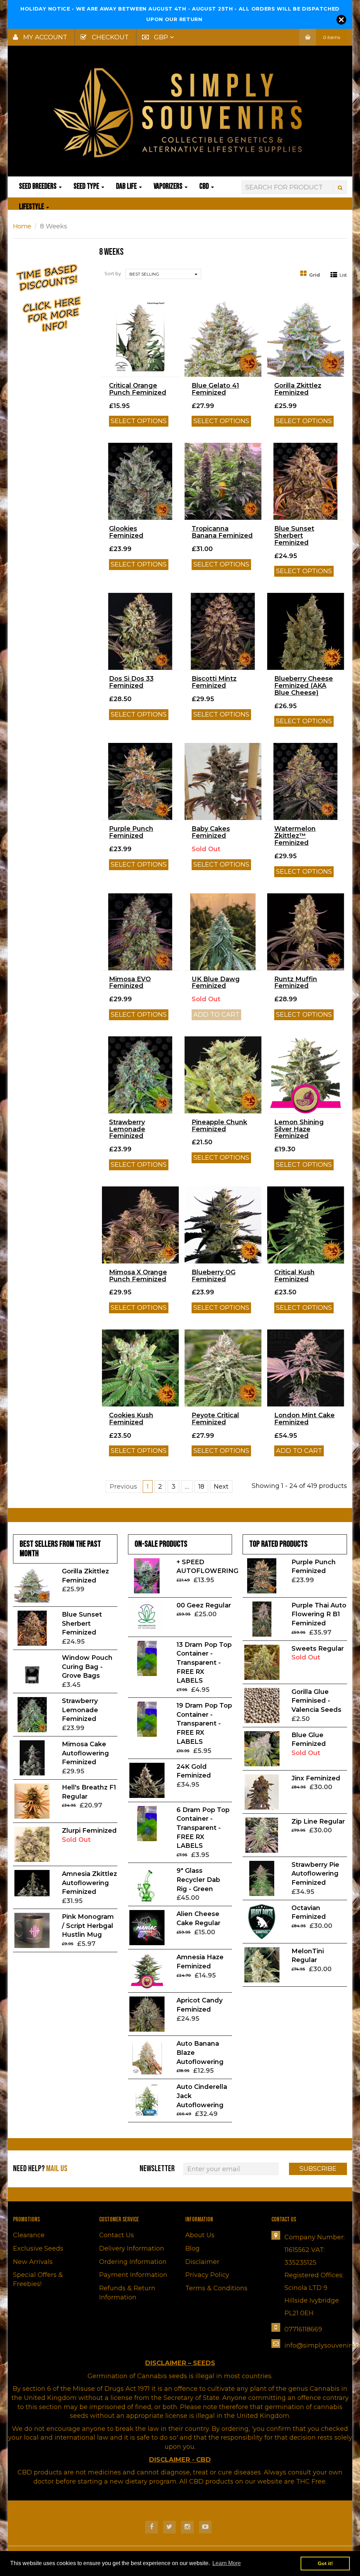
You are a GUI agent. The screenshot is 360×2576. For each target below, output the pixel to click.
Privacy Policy (207, 2275)
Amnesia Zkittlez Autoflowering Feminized (89, 1883)
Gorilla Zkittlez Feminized (298, 389)
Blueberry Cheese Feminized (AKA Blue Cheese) (304, 686)
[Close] (341, 20)
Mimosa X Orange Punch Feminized (138, 1276)
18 (201, 1487)
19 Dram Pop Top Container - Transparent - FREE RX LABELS (204, 1724)
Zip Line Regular (318, 1821)
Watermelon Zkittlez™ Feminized (295, 836)
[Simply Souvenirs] (180, 112)
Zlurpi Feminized (89, 1831)
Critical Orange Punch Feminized (138, 389)
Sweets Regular (318, 1649)
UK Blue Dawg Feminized (216, 983)
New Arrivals (33, 2262)
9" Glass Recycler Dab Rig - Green (198, 1880)
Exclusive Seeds (38, 2248)
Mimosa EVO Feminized (130, 983)
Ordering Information (133, 2262)
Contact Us (117, 2235)
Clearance (29, 2235)
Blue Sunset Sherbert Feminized (294, 536)
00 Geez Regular (204, 1605)
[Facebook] (152, 2527)
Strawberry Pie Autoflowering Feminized (315, 1874)
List (343, 275)
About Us (200, 2235)
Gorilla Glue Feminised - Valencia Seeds (316, 1701)
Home (22, 226)
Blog (192, 2248)
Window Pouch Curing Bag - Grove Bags (87, 1667)
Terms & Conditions (216, 2288)
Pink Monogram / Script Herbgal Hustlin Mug (88, 1926)
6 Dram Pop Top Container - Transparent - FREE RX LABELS (203, 1828)
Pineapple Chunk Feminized (219, 1126)
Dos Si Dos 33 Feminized (131, 682)
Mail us (57, 2169)
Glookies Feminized (126, 532)
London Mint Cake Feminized (304, 1419)
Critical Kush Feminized (294, 1276)
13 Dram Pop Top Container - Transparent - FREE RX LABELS (204, 1663)
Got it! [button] (325, 2563)
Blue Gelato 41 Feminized (215, 389)
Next (221, 1487)
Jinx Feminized (316, 1778)
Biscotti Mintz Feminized (214, 682)
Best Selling (144, 274)
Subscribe (318, 2169)
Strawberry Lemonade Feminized (127, 1129)
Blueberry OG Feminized (214, 1276)
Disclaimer (202, 2262)
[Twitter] (169, 2527)
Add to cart (299, 1451)
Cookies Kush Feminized (131, 1419)
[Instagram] (187, 2527)
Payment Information (133, 2275)
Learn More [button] (227, 2563)
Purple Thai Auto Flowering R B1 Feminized (319, 1614)
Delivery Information (132, 2248)
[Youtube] (205, 2527)
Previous (123, 1487)
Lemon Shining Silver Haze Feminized (299, 1129)
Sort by (113, 273)
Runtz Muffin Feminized (296, 983)
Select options (139, 421)
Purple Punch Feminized (131, 832)
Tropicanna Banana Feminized (222, 532)
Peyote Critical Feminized (215, 1419)
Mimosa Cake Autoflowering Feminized (85, 1753)
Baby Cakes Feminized (211, 832)
